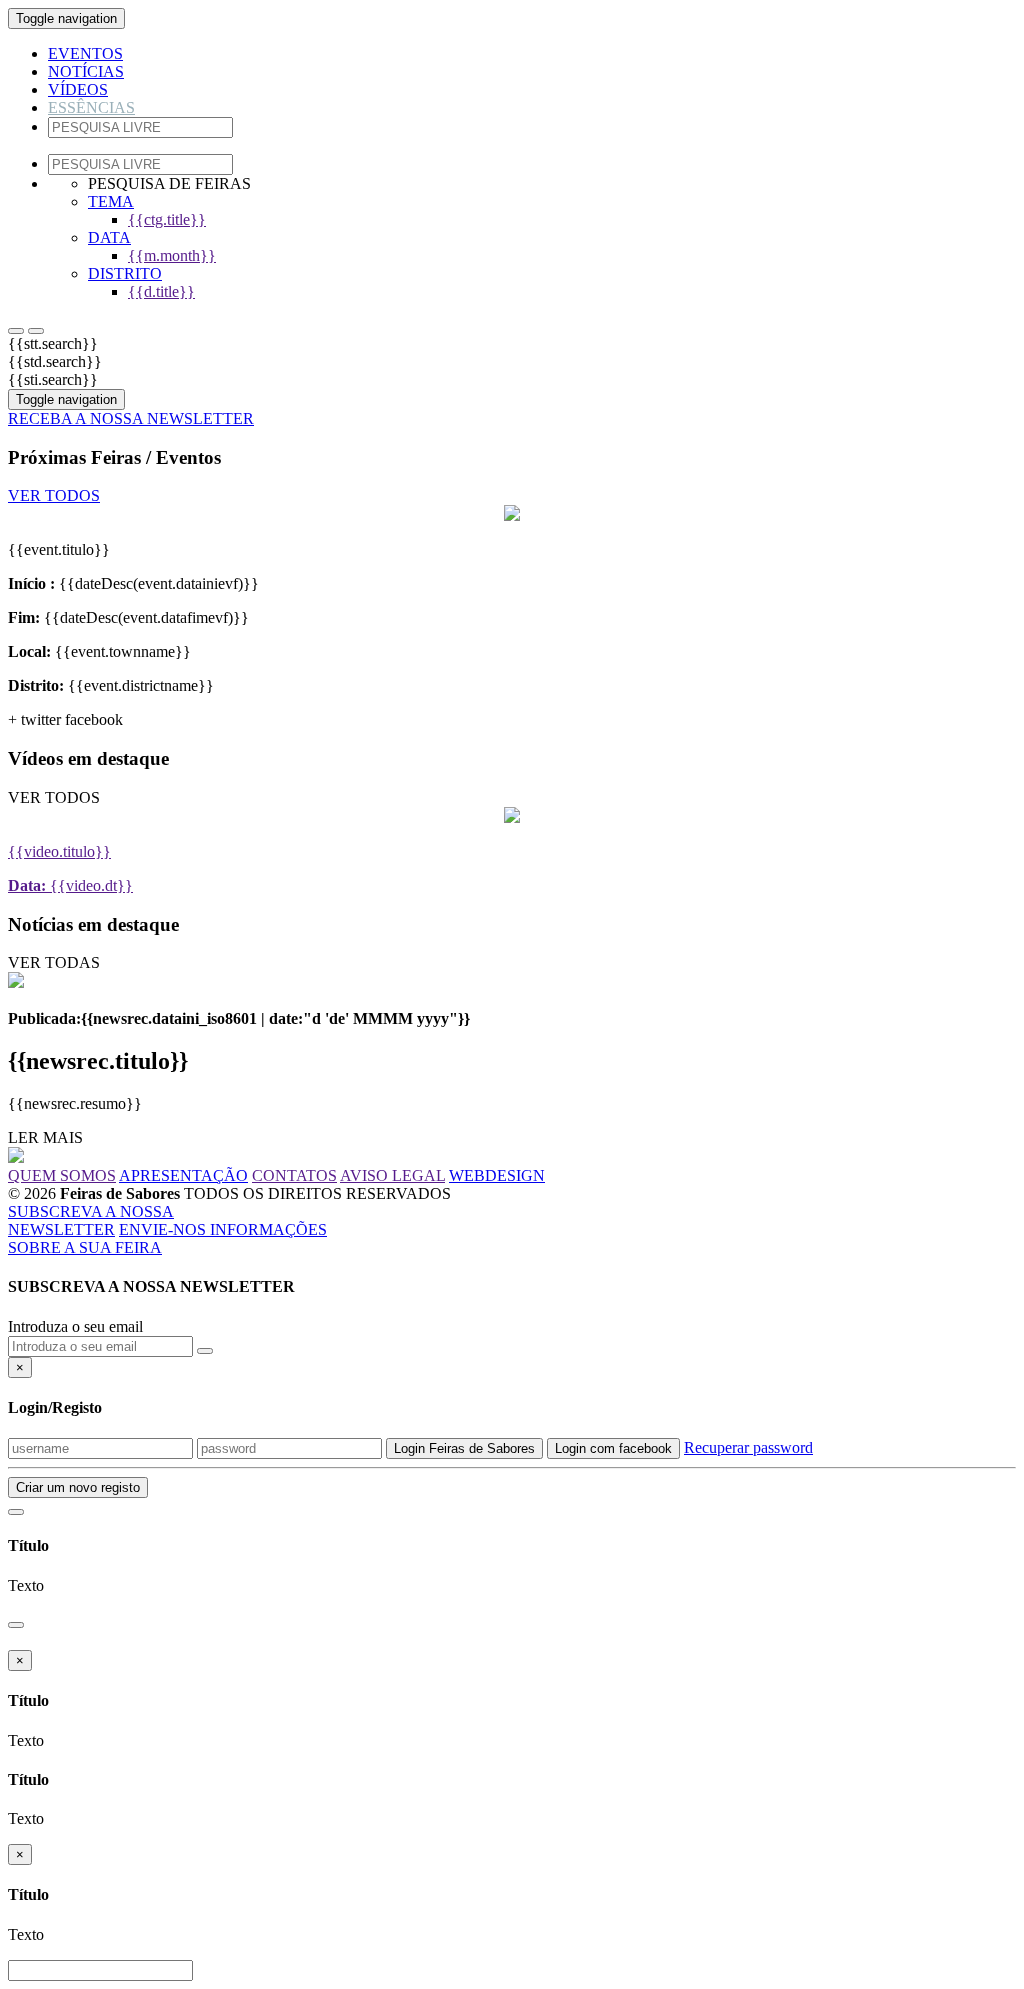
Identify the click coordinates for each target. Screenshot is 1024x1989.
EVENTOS (85, 53)
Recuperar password (748, 1447)
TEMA (111, 201)
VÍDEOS (78, 89)
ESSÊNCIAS (91, 107)
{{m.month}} (172, 255)
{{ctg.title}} (167, 219)
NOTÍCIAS (86, 71)
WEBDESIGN (497, 1175)
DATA (109, 237)
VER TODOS (54, 495)
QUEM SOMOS (62, 1175)
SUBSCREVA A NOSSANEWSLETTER (91, 1220)
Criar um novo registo (78, 1487)
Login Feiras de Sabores (464, 1448)
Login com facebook (613, 1448)
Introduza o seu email (75, 1326)
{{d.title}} (161, 291)
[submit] (16, 331)
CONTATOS (294, 1175)
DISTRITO (125, 273)
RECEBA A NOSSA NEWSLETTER (131, 418)
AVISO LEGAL (392, 1175)
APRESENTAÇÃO (183, 1175)
